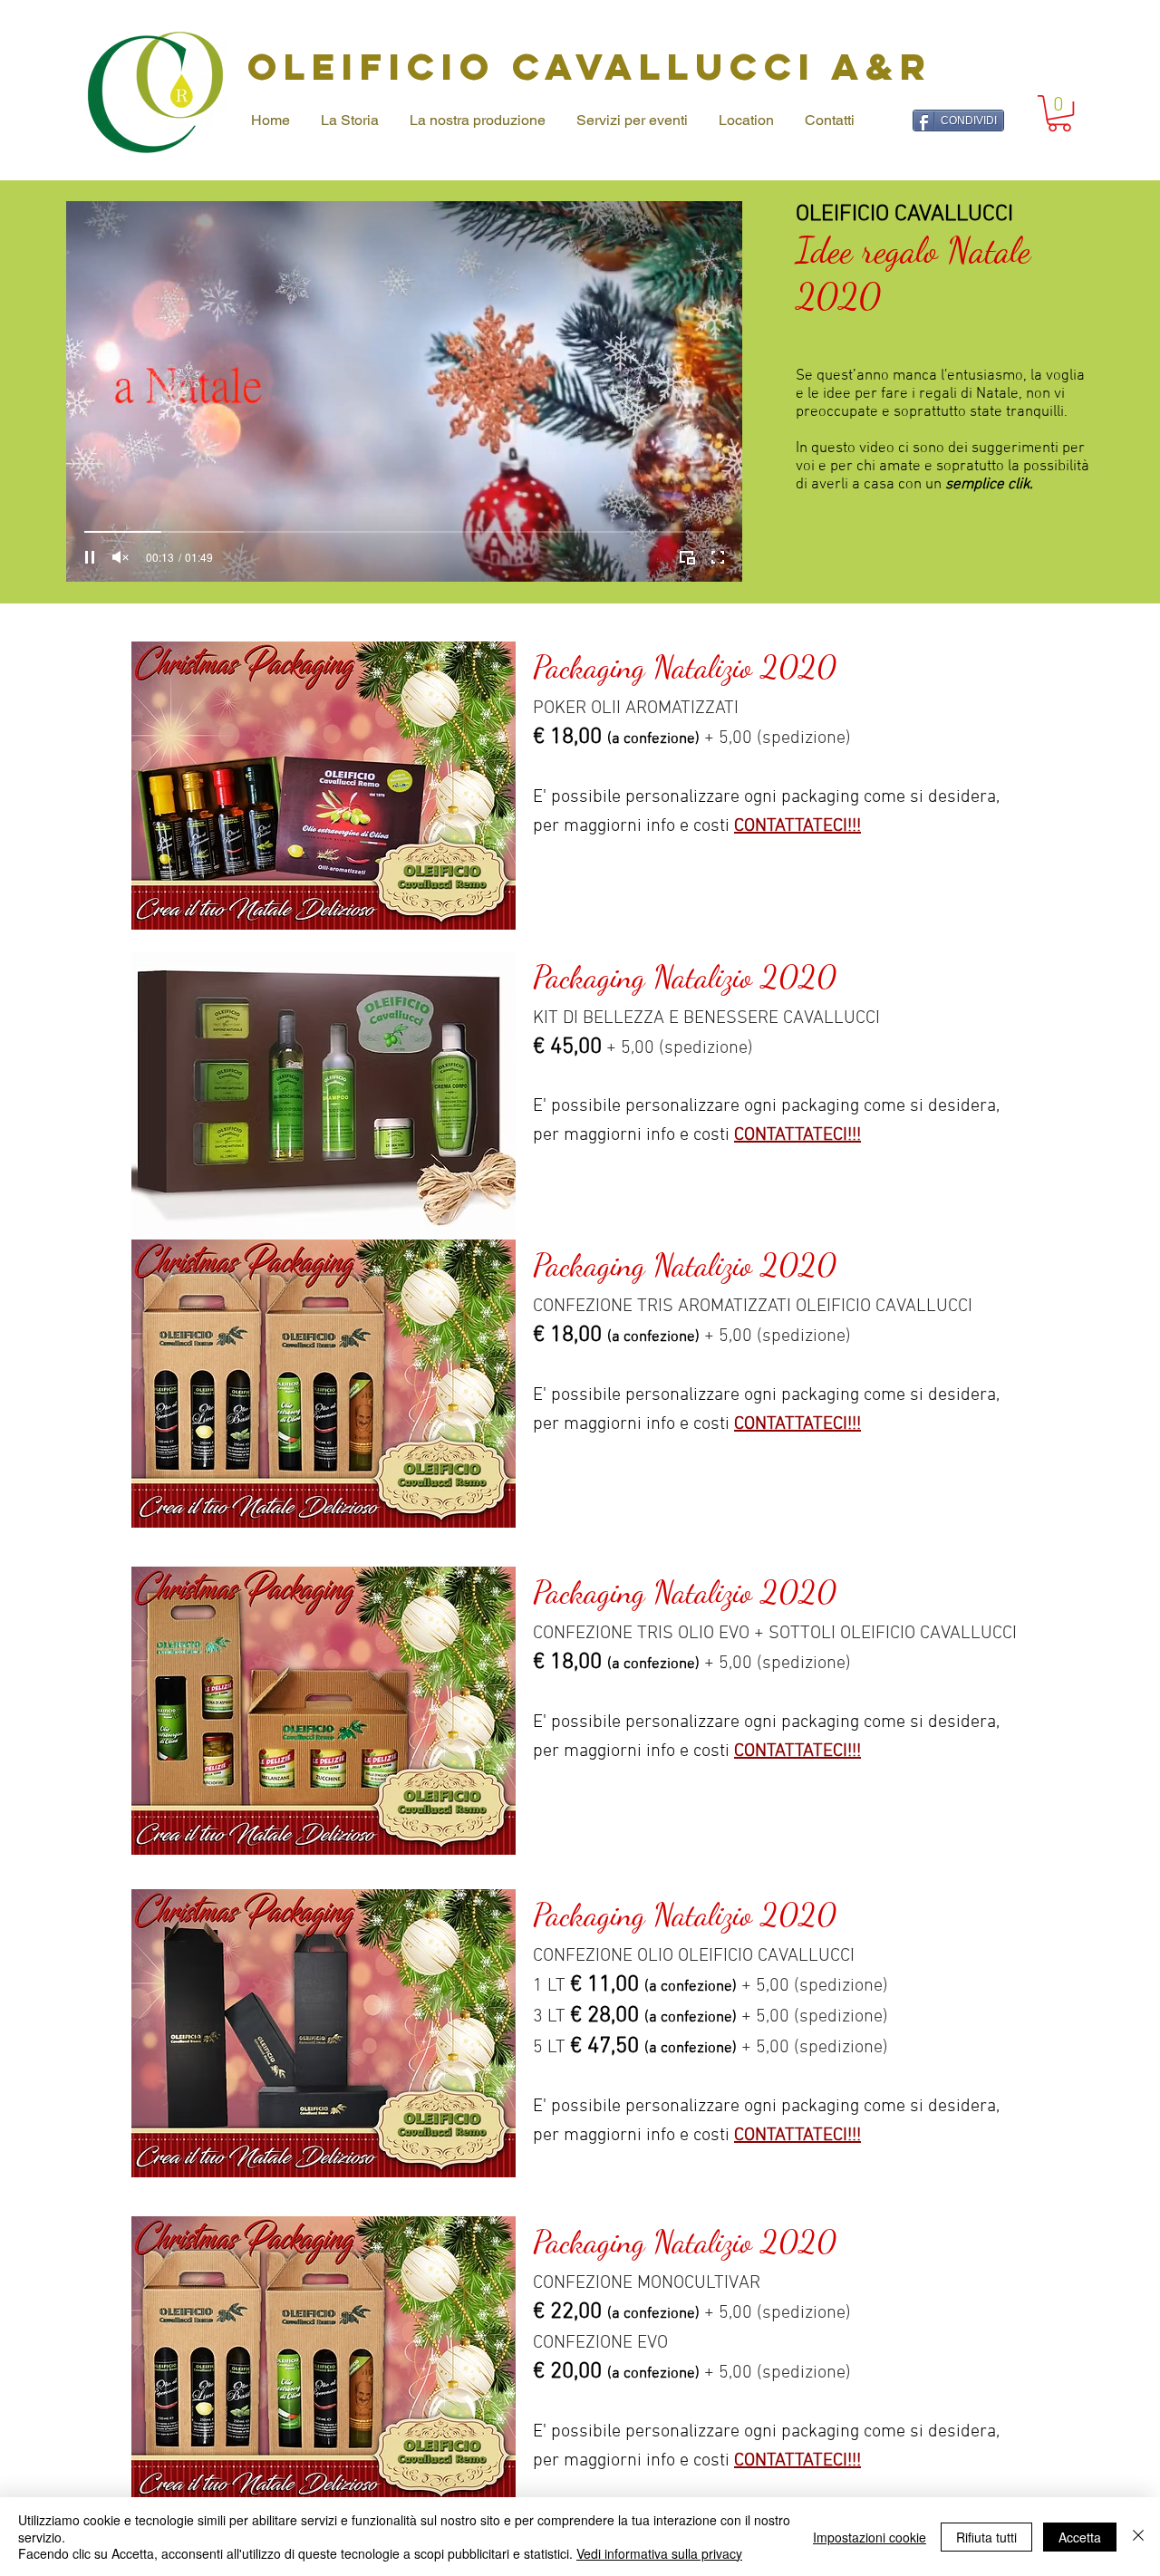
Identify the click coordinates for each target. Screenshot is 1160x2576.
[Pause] (90, 557)
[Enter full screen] (718, 557)
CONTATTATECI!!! (797, 826)
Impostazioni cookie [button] (870, 2537)
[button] (1059, 113)
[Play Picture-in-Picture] (687, 557)
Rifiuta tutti (986, 2537)
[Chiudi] (1138, 2537)
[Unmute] (121, 557)
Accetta (1080, 2537)
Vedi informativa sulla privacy (659, 2553)
